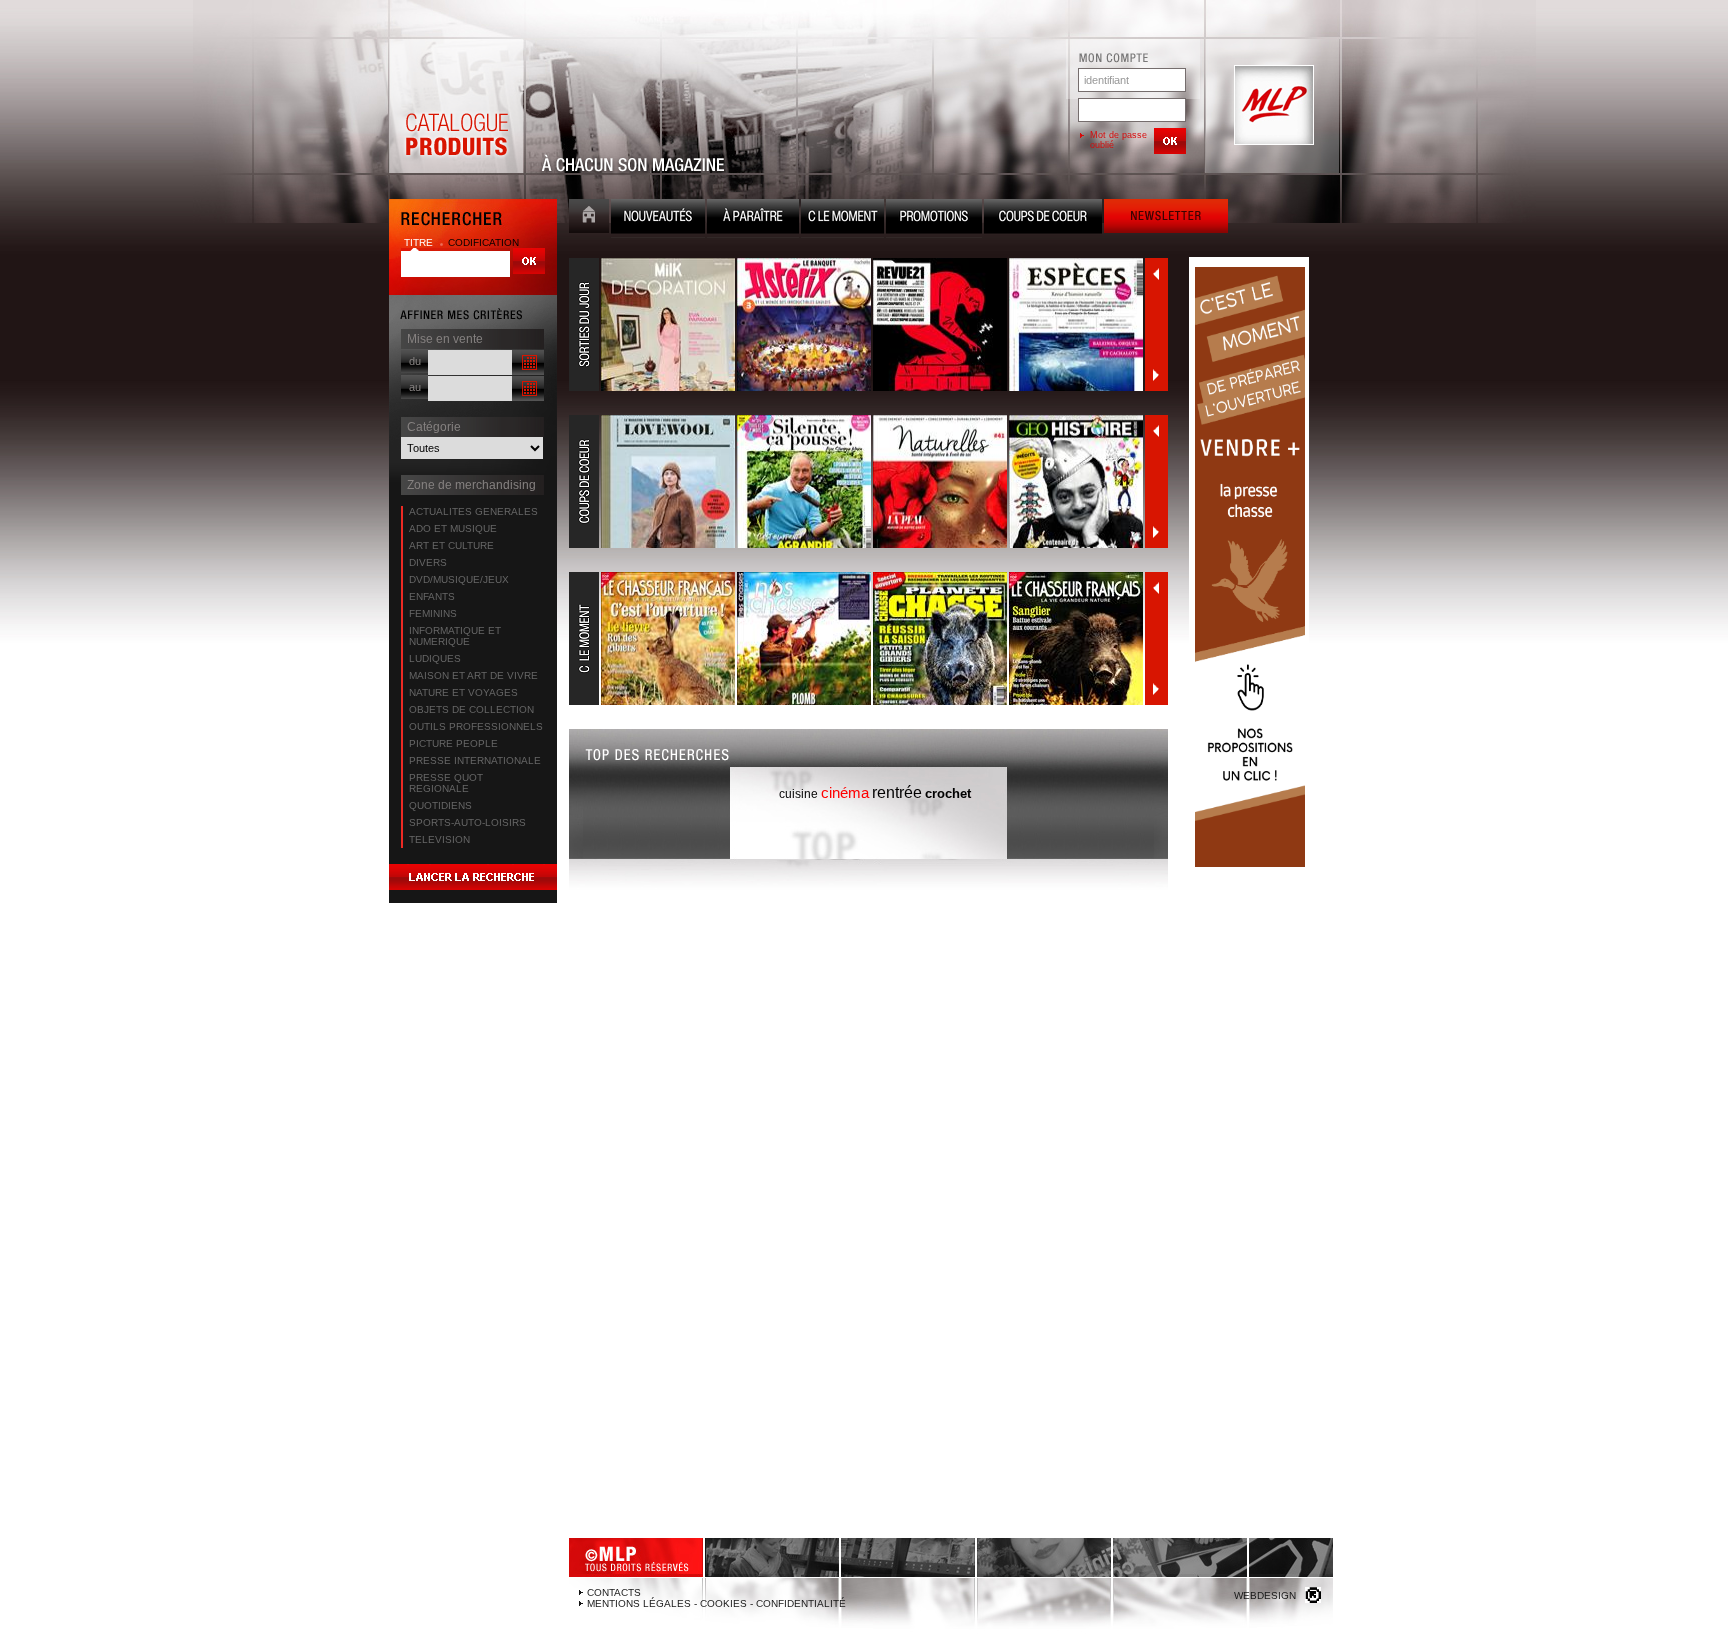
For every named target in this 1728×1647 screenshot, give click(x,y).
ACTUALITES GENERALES (473, 511)
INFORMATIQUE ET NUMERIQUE (455, 636)
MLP (1272, 106)
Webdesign (1265, 1595)
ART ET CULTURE (451, 545)
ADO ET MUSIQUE (453, 528)
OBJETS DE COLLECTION (471, 709)
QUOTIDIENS (440, 805)
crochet (948, 793)
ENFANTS (432, 596)
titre (420, 242)
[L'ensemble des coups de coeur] (857, 482)
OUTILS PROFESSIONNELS (476, 726)
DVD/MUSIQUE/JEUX (459, 579)
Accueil (589, 218)
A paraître (753, 218)
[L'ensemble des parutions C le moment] (857, 639)
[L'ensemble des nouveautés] (857, 325)
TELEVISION (439, 839)
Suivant (1156, 375)
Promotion (934, 218)
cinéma (845, 792)
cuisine (798, 794)
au (415, 387)
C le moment (842, 218)
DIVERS (428, 562)
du (415, 361)
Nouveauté (658, 218)
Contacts (614, 1592)
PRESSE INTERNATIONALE (475, 760)
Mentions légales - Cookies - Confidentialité (716, 1603)
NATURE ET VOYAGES (463, 692)
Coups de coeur (1043, 218)
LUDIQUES (435, 658)
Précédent (1156, 274)
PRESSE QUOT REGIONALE (446, 783)
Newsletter (1166, 218)
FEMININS (433, 613)
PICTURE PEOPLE (453, 743)
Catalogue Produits (456, 106)
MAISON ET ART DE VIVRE (473, 675)
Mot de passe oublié (1118, 140)
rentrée (897, 792)
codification (483, 242)
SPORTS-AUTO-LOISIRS (467, 822)
